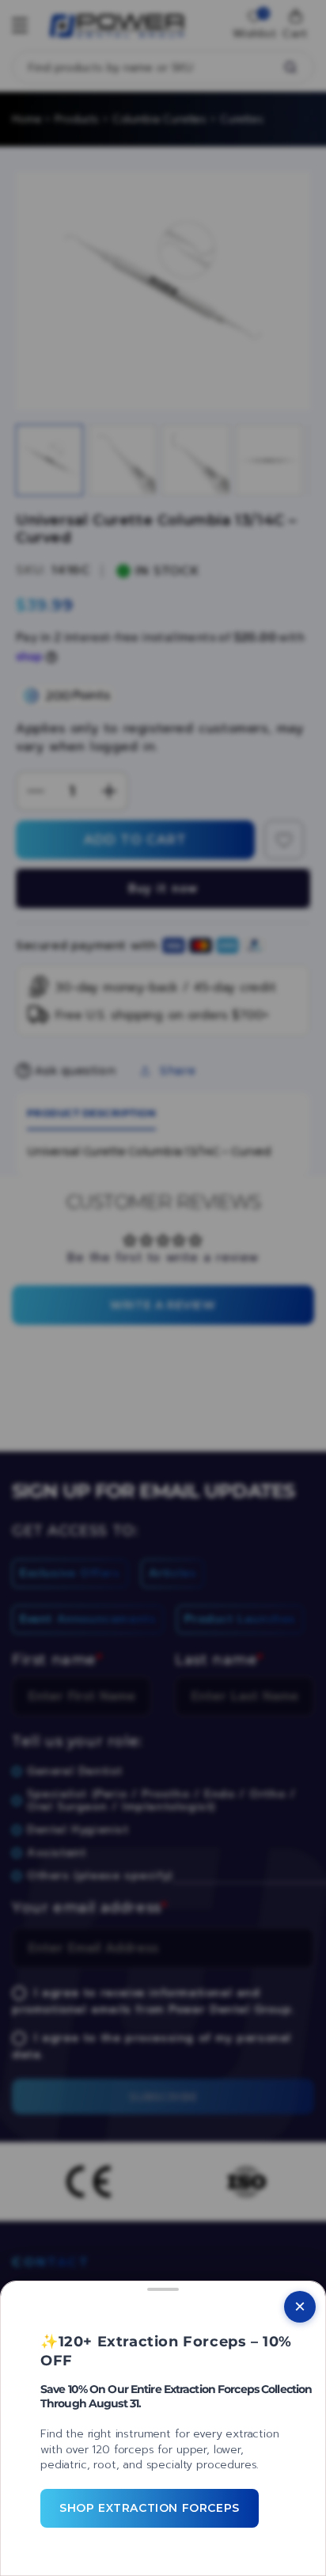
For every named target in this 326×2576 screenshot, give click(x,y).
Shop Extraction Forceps (150, 2508)
